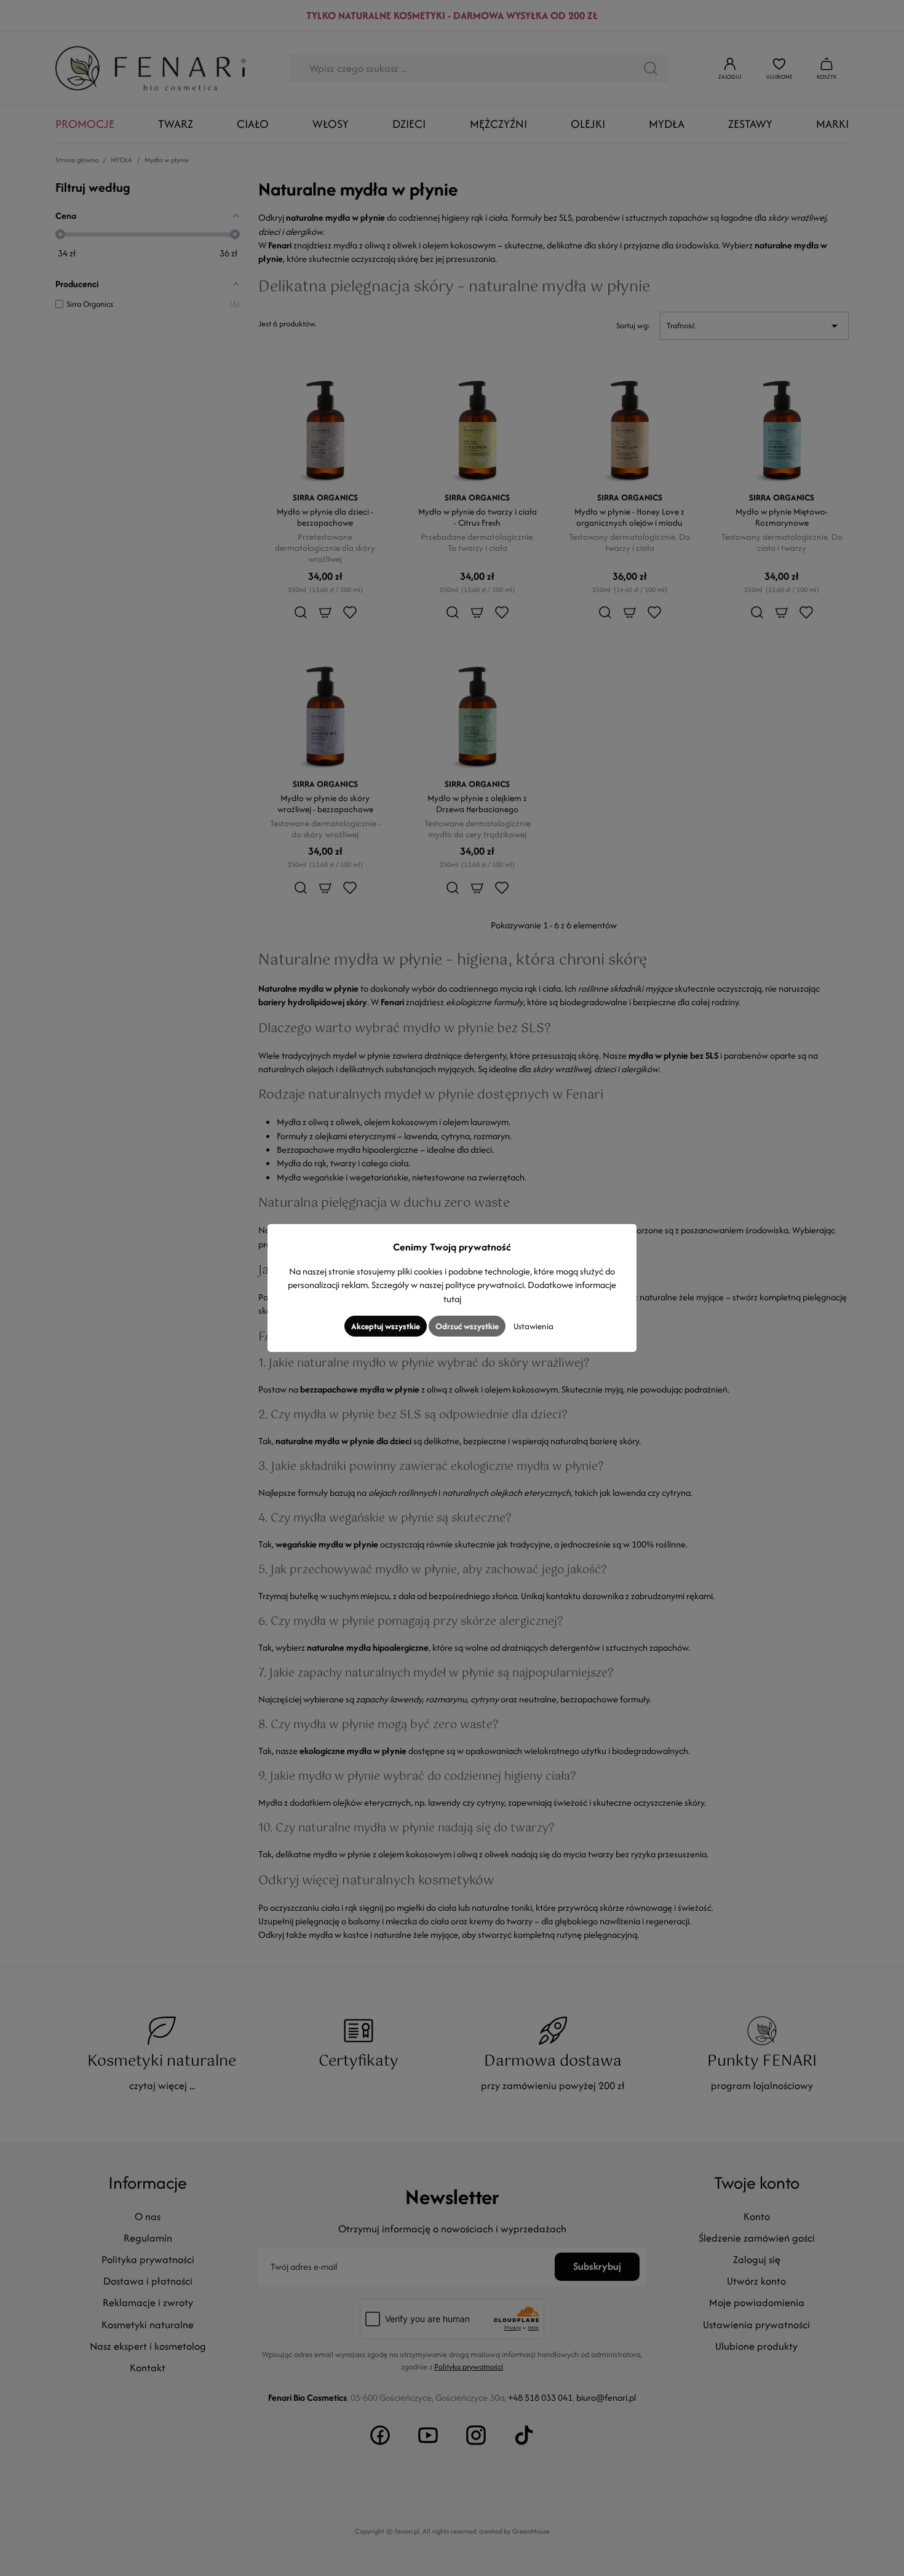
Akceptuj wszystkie (386, 1326)
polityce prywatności (485, 1285)
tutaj (452, 1299)
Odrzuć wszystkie (467, 1326)
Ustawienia (533, 1326)
